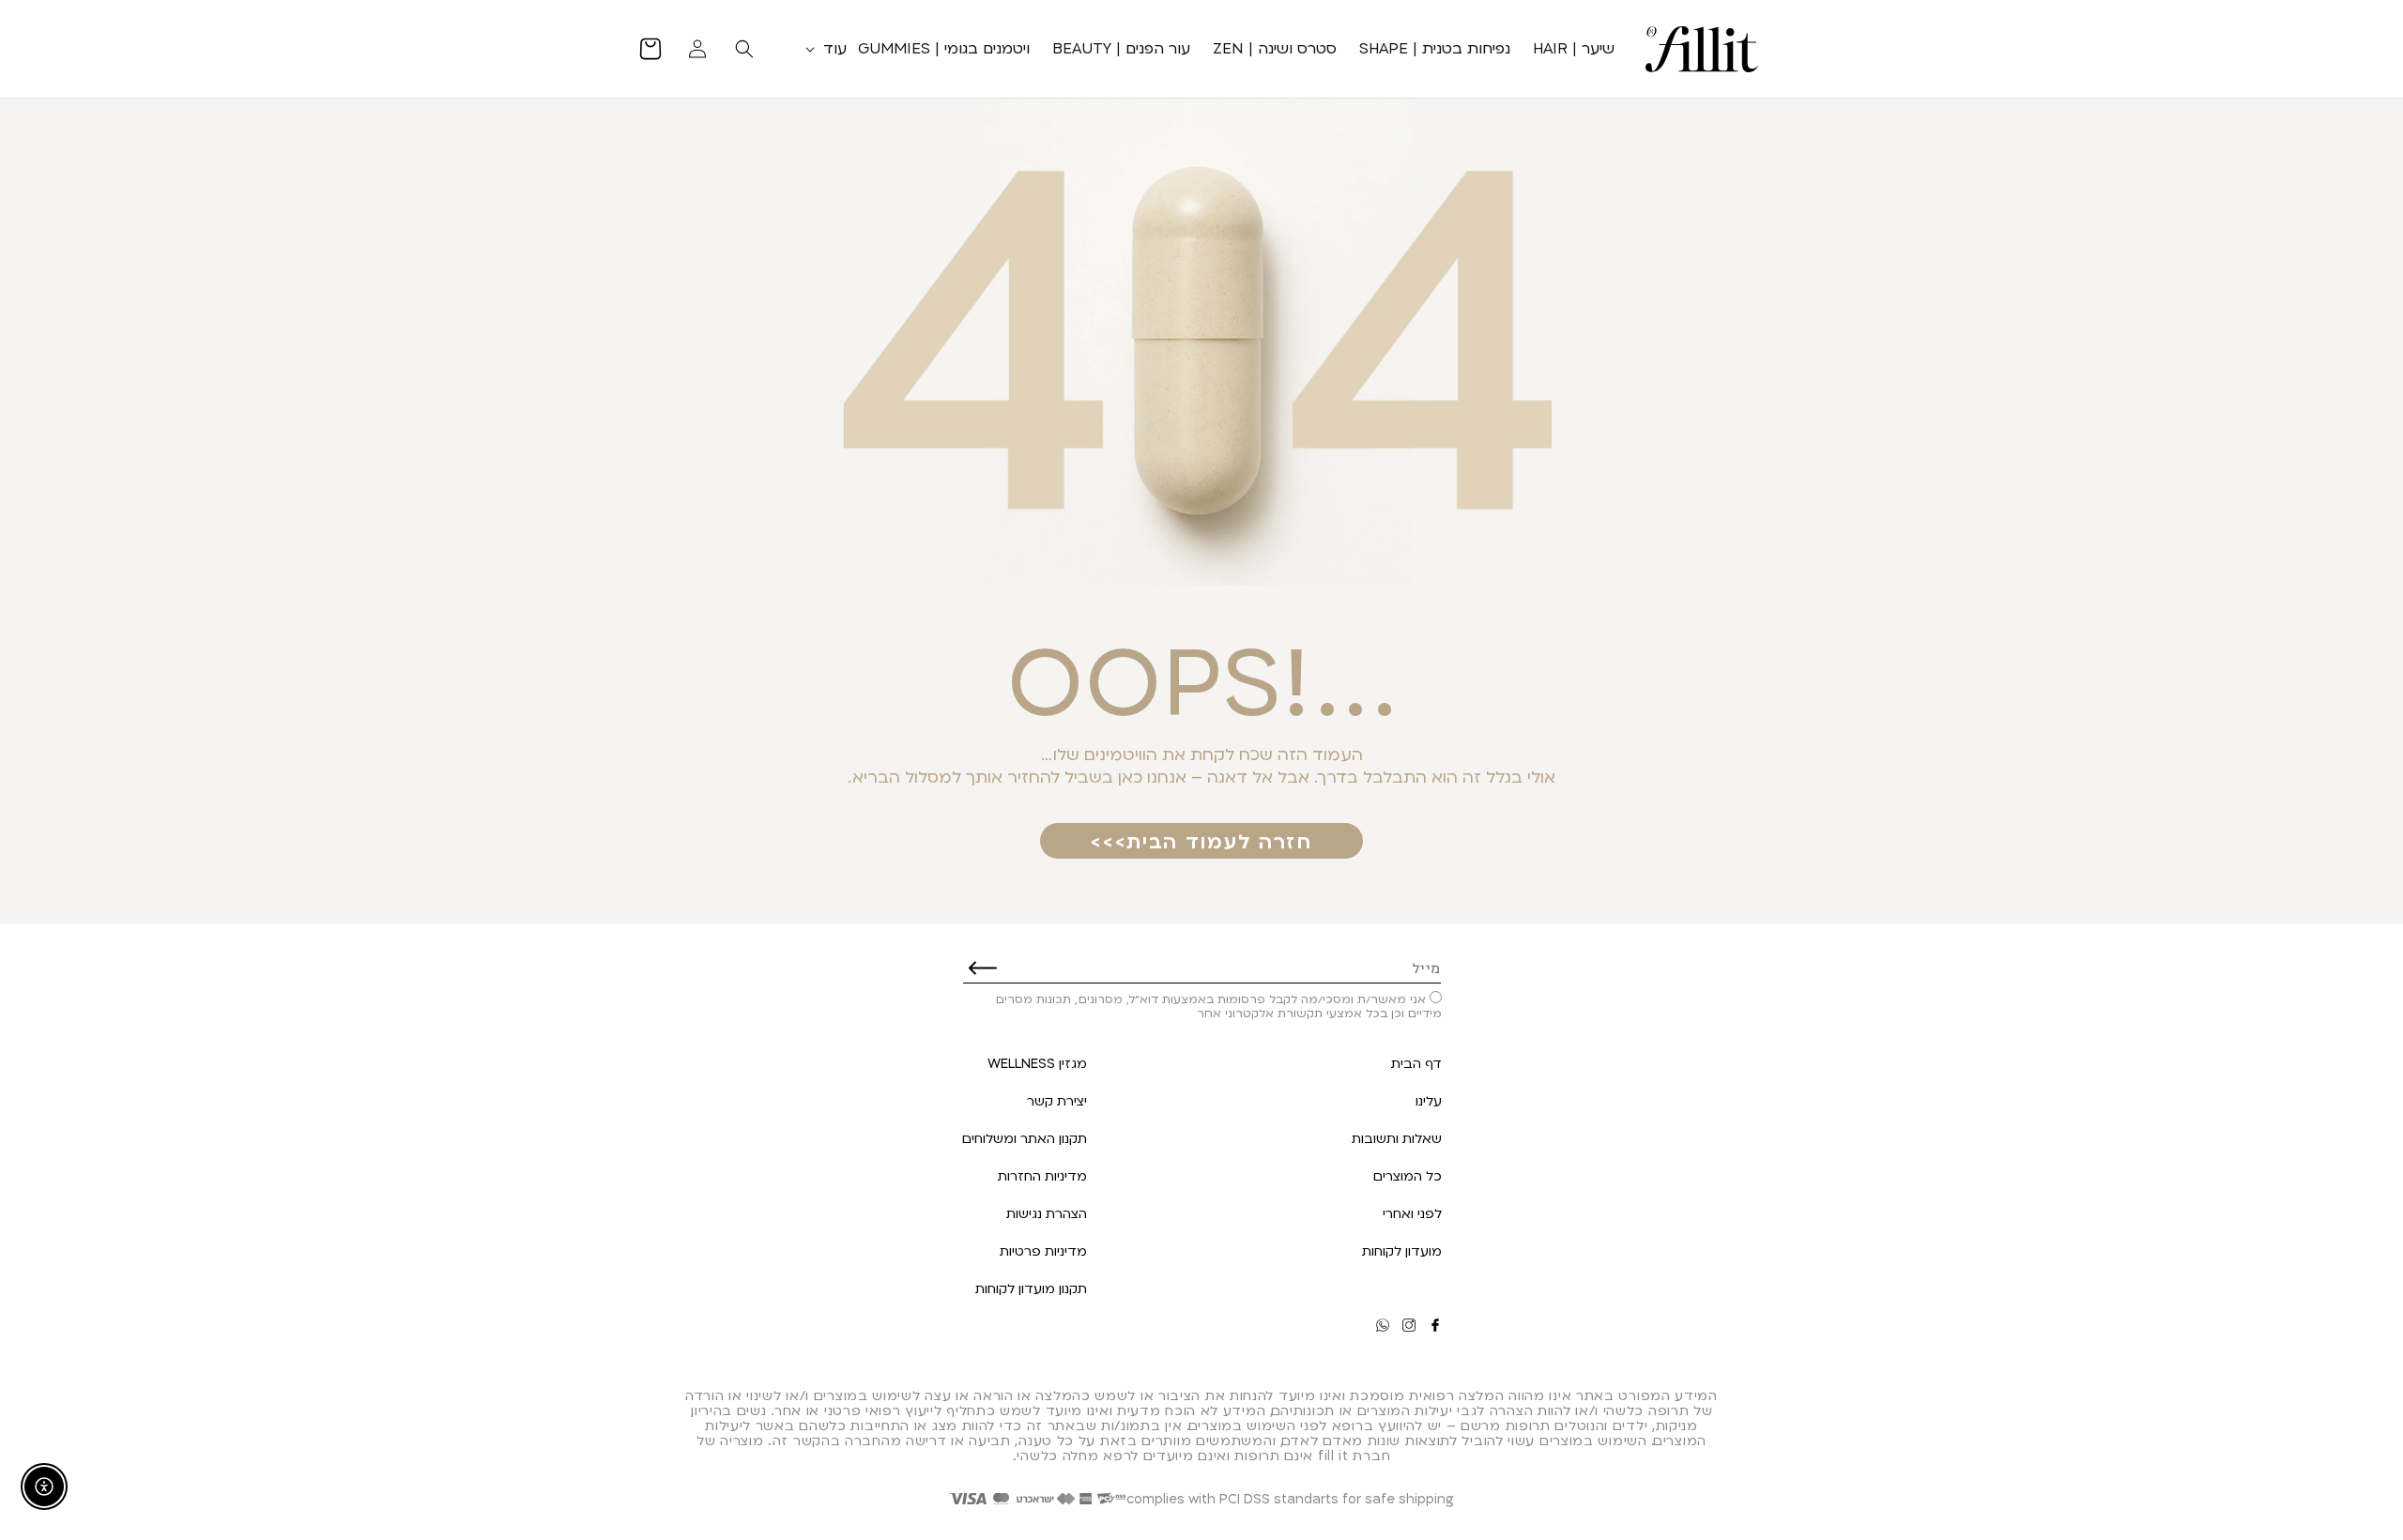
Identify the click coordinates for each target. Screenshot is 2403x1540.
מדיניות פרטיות (1043, 1250)
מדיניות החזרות (1042, 1175)
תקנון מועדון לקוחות (1031, 1288)
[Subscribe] (983, 968)
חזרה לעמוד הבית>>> (1201, 841)
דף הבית (1416, 1063)
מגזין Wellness (1037, 1063)
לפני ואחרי (1412, 1213)
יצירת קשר (1057, 1100)
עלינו (1429, 1100)
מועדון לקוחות (1402, 1250)
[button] (822, 48)
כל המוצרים (1408, 1175)
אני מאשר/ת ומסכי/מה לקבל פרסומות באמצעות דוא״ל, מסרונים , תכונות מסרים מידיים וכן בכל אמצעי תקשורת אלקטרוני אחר (1219, 1006)
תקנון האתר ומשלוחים (1025, 1138)
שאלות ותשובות (1397, 1138)
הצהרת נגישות (1047, 1213)
